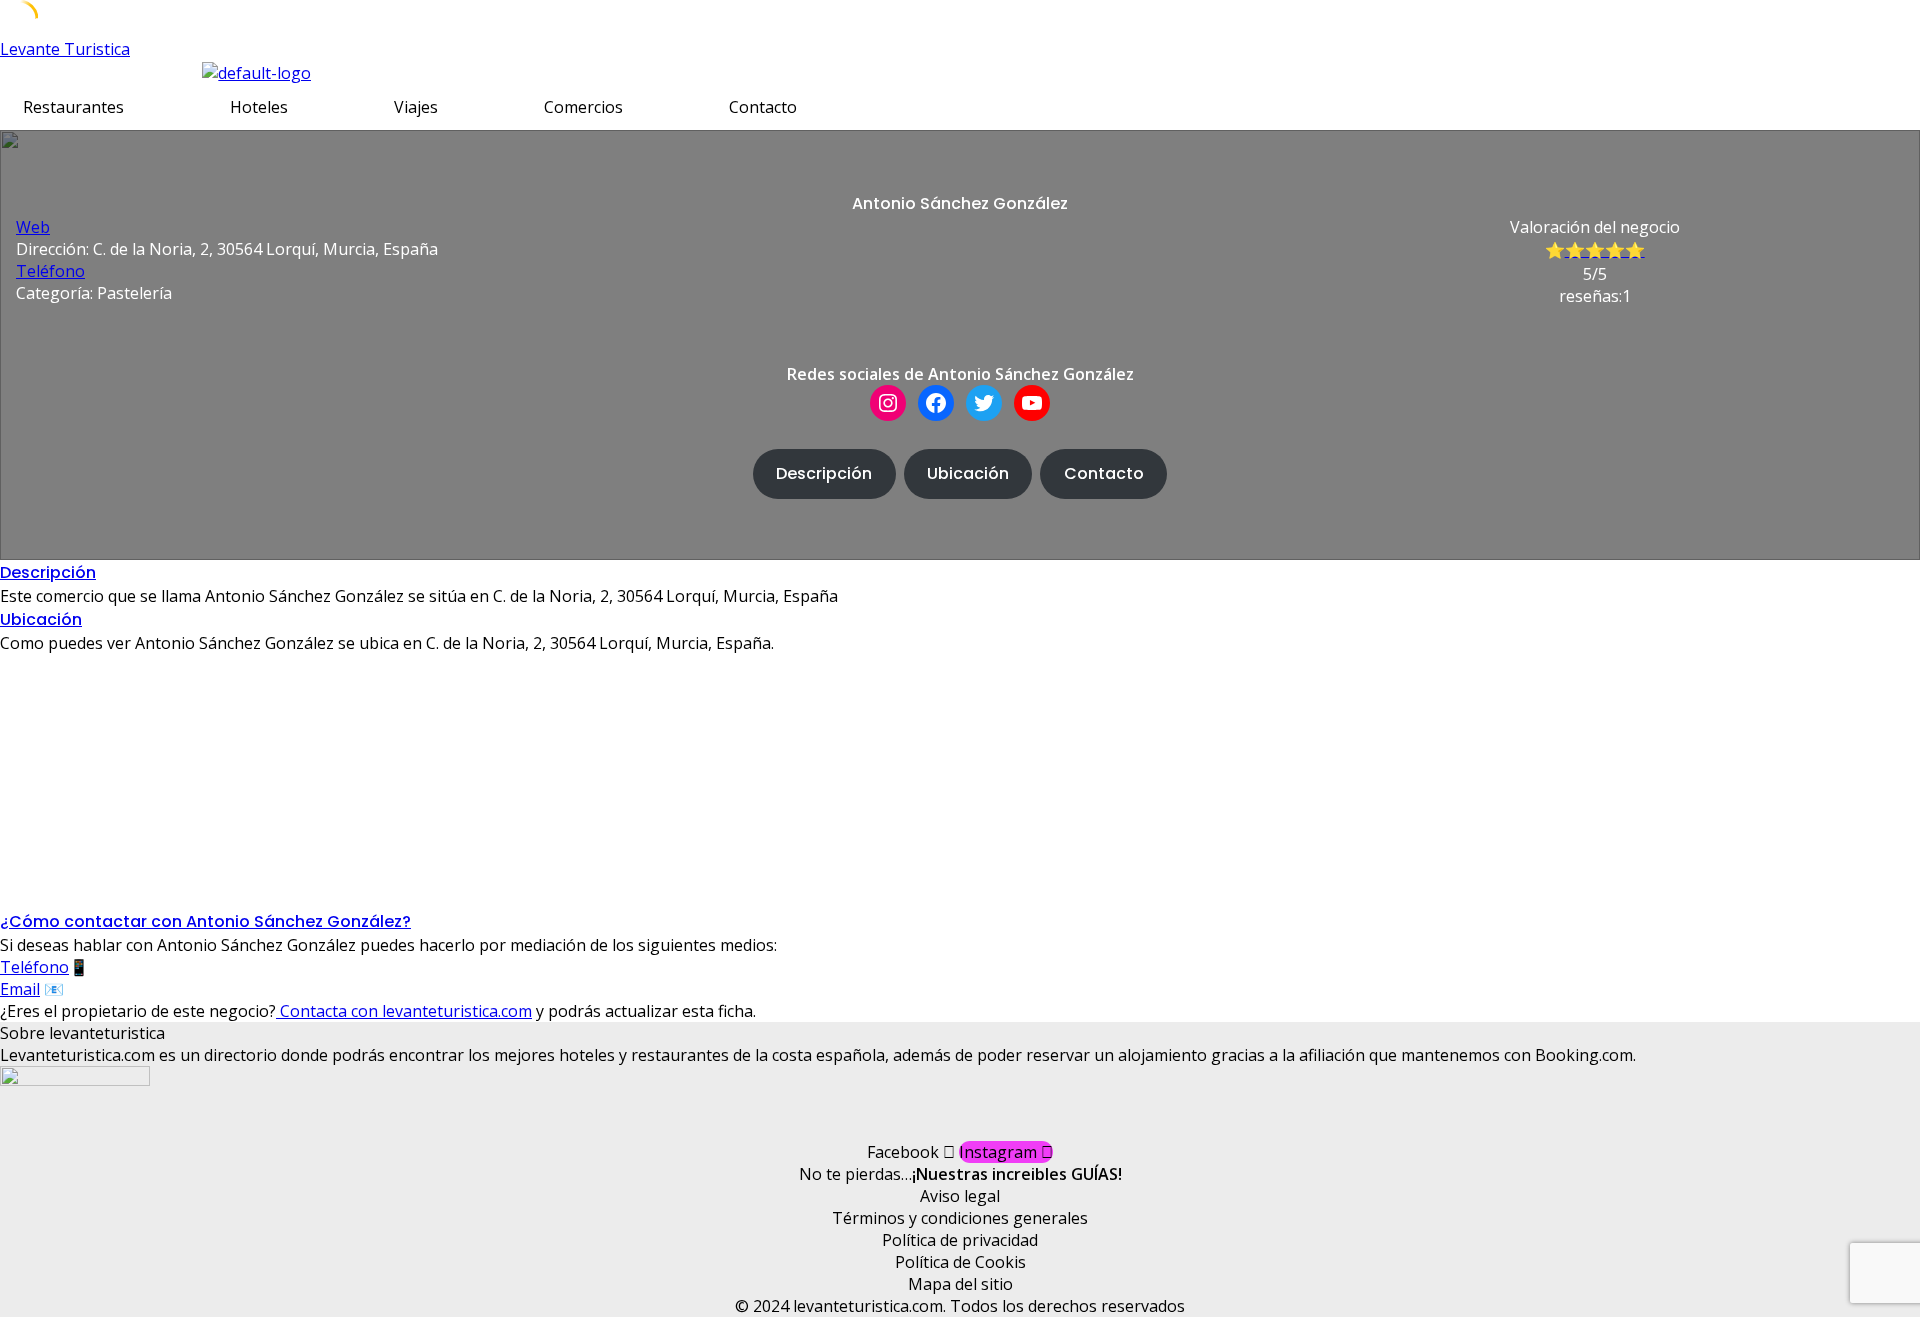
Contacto (763, 107)
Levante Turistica (65, 49)
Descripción (824, 473)
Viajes (416, 107)
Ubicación (968, 473)
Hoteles (259, 107)
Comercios (583, 107)
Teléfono (50, 271)
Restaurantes (73, 107)
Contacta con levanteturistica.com (404, 1011)
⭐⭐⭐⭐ (1605, 250)
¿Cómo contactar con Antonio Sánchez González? (205, 921)
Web (33, 227)
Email (20, 989)
